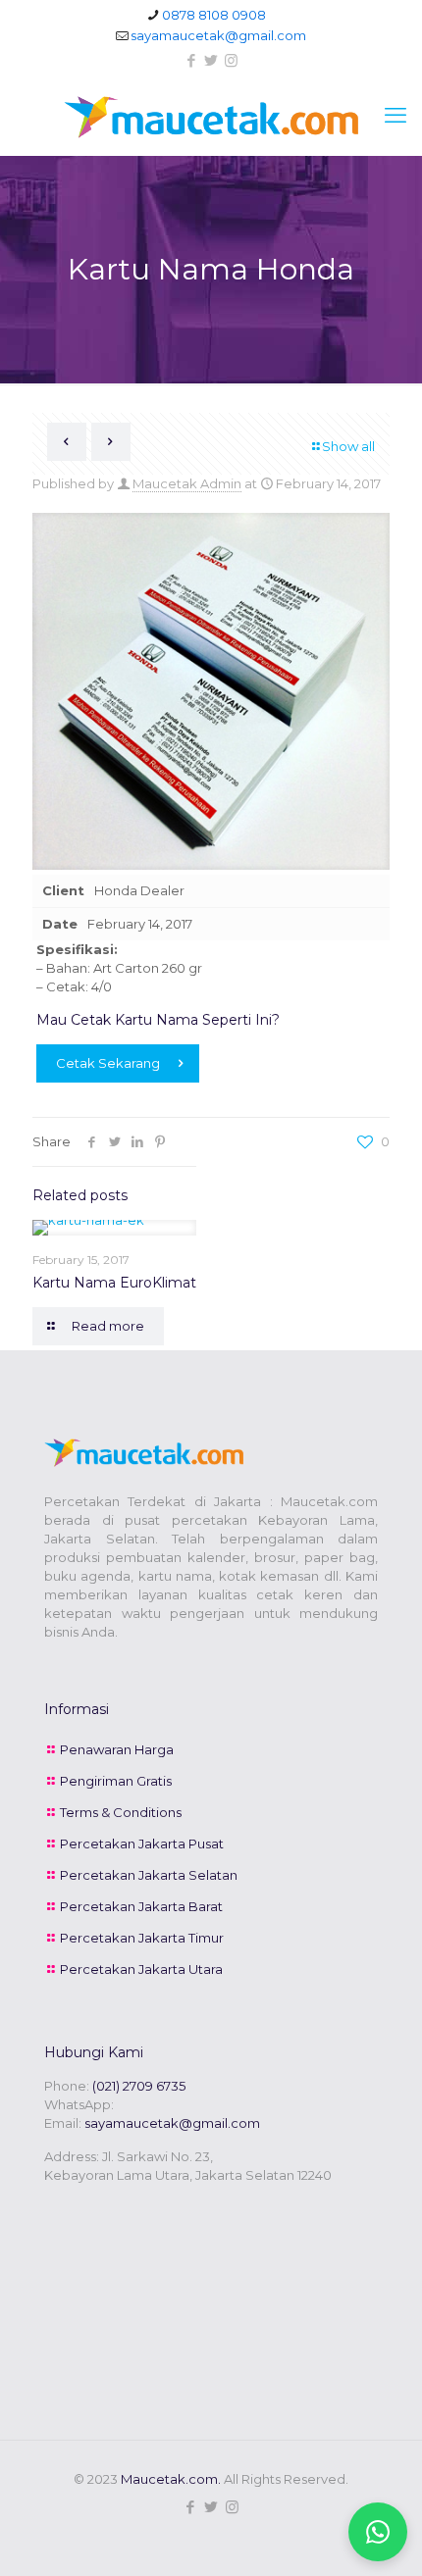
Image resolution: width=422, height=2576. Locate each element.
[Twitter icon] (211, 60)
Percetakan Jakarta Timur (142, 1938)
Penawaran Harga (117, 1749)
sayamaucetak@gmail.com (218, 35)
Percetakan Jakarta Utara (141, 1969)
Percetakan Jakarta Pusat (142, 1844)
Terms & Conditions (121, 1812)
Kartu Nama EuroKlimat (114, 1283)
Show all (348, 446)
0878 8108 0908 (214, 15)
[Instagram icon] (231, 60)
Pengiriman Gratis (116, 1781)
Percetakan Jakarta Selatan (149, 1875)
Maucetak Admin (187, 483)
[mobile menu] (396, 116)
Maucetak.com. (171, 2479)
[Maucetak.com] (211, 116)
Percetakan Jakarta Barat (141, 1906)
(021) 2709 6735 (139, 2086)
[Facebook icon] (192, 60)
